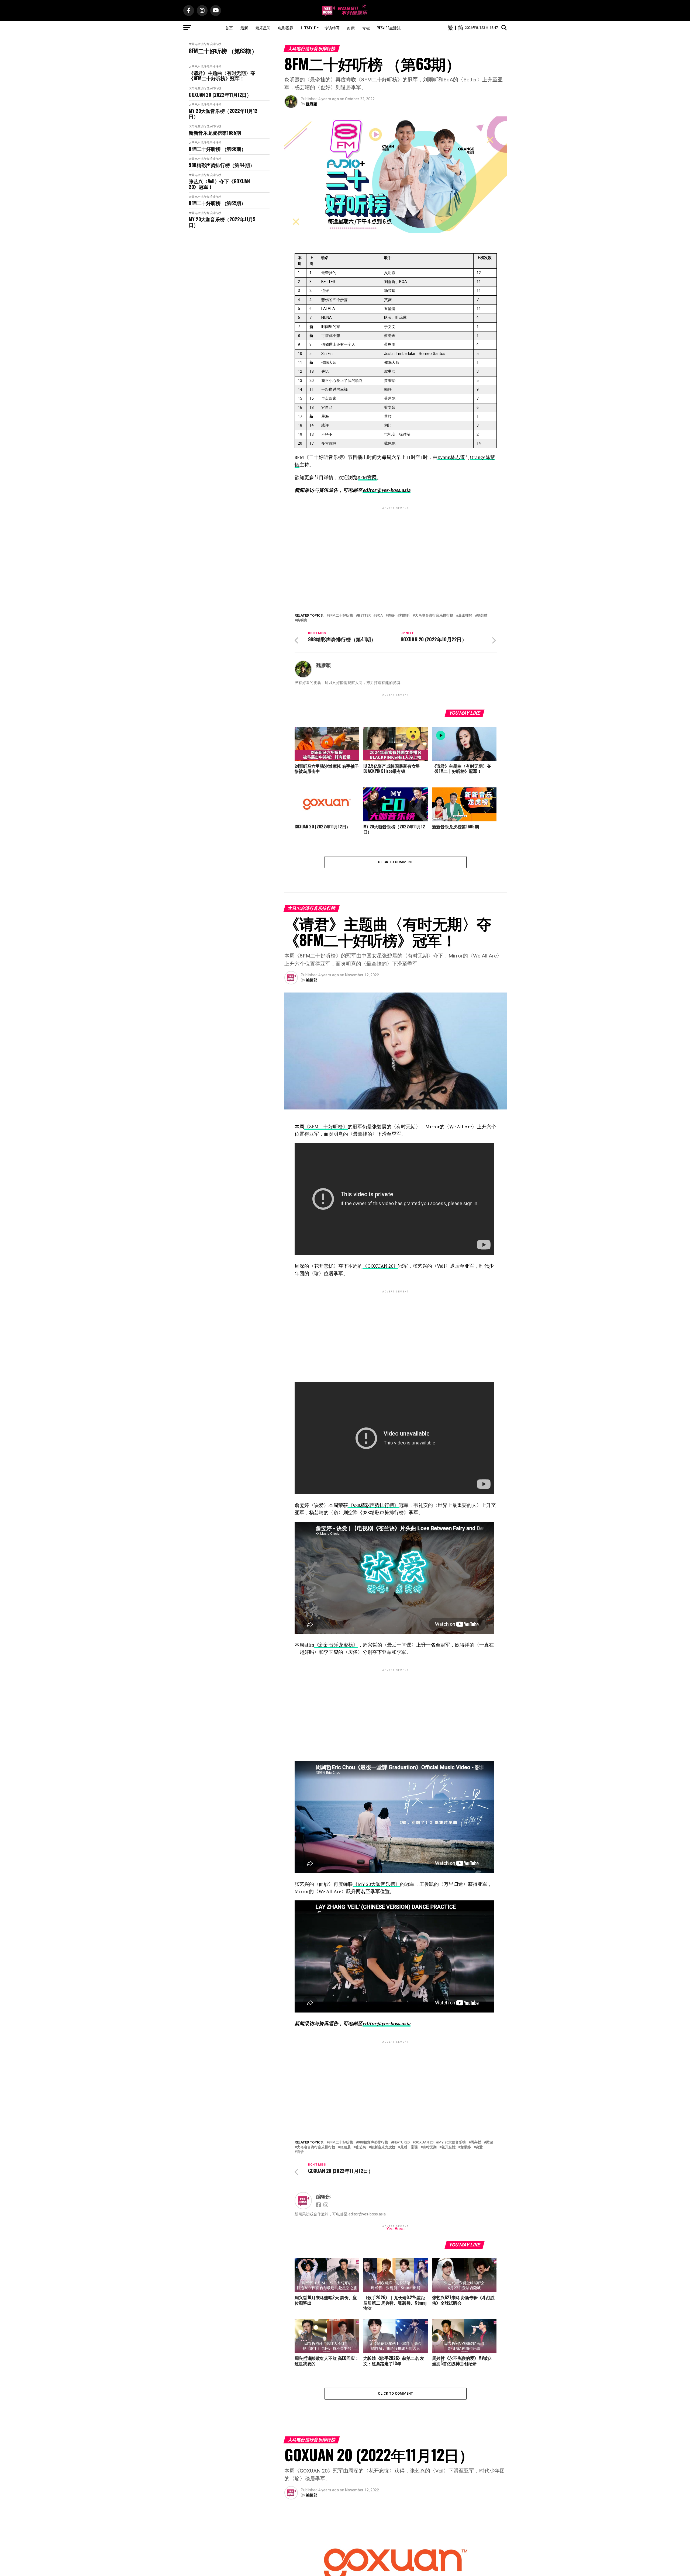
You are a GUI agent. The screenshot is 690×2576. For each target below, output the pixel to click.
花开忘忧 (448, 2147)
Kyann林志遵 (451, 457)
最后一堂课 (409, 2147)
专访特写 (332, 28)
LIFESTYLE (308, 28)
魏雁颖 (312, 104)
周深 (489, 2143)
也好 (391, 616)
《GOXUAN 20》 (380, 1266)
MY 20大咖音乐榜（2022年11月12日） (223, 114)
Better (364, 616)
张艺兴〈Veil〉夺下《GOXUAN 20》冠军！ (219, 184)
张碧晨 (345, 2147)
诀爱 (479, 2147)
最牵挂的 (465, 616)
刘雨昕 (405, 616)
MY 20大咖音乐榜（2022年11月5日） (222, 222)
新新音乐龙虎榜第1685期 (215, 133)
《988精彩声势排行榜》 (373, 1505)
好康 (351, 28)
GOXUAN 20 (424, 2143)
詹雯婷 (466, 2147)
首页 (229, 28)
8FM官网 (367, 477)
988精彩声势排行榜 (373, 2143)
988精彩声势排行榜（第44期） (222, 165)
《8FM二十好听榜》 (326, 1127)
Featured (401, 2143)
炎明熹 (302, 620)
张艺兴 (361, 2147)
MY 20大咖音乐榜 (452, 2143)
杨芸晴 (482, 616)
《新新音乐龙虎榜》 (336, 1645)
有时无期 (430, 2147)
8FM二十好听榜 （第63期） (223, 51)
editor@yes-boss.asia (387, 490)
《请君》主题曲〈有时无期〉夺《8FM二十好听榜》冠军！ (222, 76)
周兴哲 (476, 2143)
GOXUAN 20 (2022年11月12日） (220, 95)
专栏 (366, 28)
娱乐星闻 (263, 28)
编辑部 (312, 980)
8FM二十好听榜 (341, 616)
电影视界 (286, 28)
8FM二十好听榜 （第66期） (217, 149)
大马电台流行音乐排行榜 (205, 44)
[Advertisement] (396, 548)
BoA (379, 616)
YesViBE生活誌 (389, 28)
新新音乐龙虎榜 (383, 2147)
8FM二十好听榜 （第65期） (217, 203)
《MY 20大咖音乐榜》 (376, 1884)
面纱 (300, 2152)
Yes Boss (396, 2229)
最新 (244, 28)
